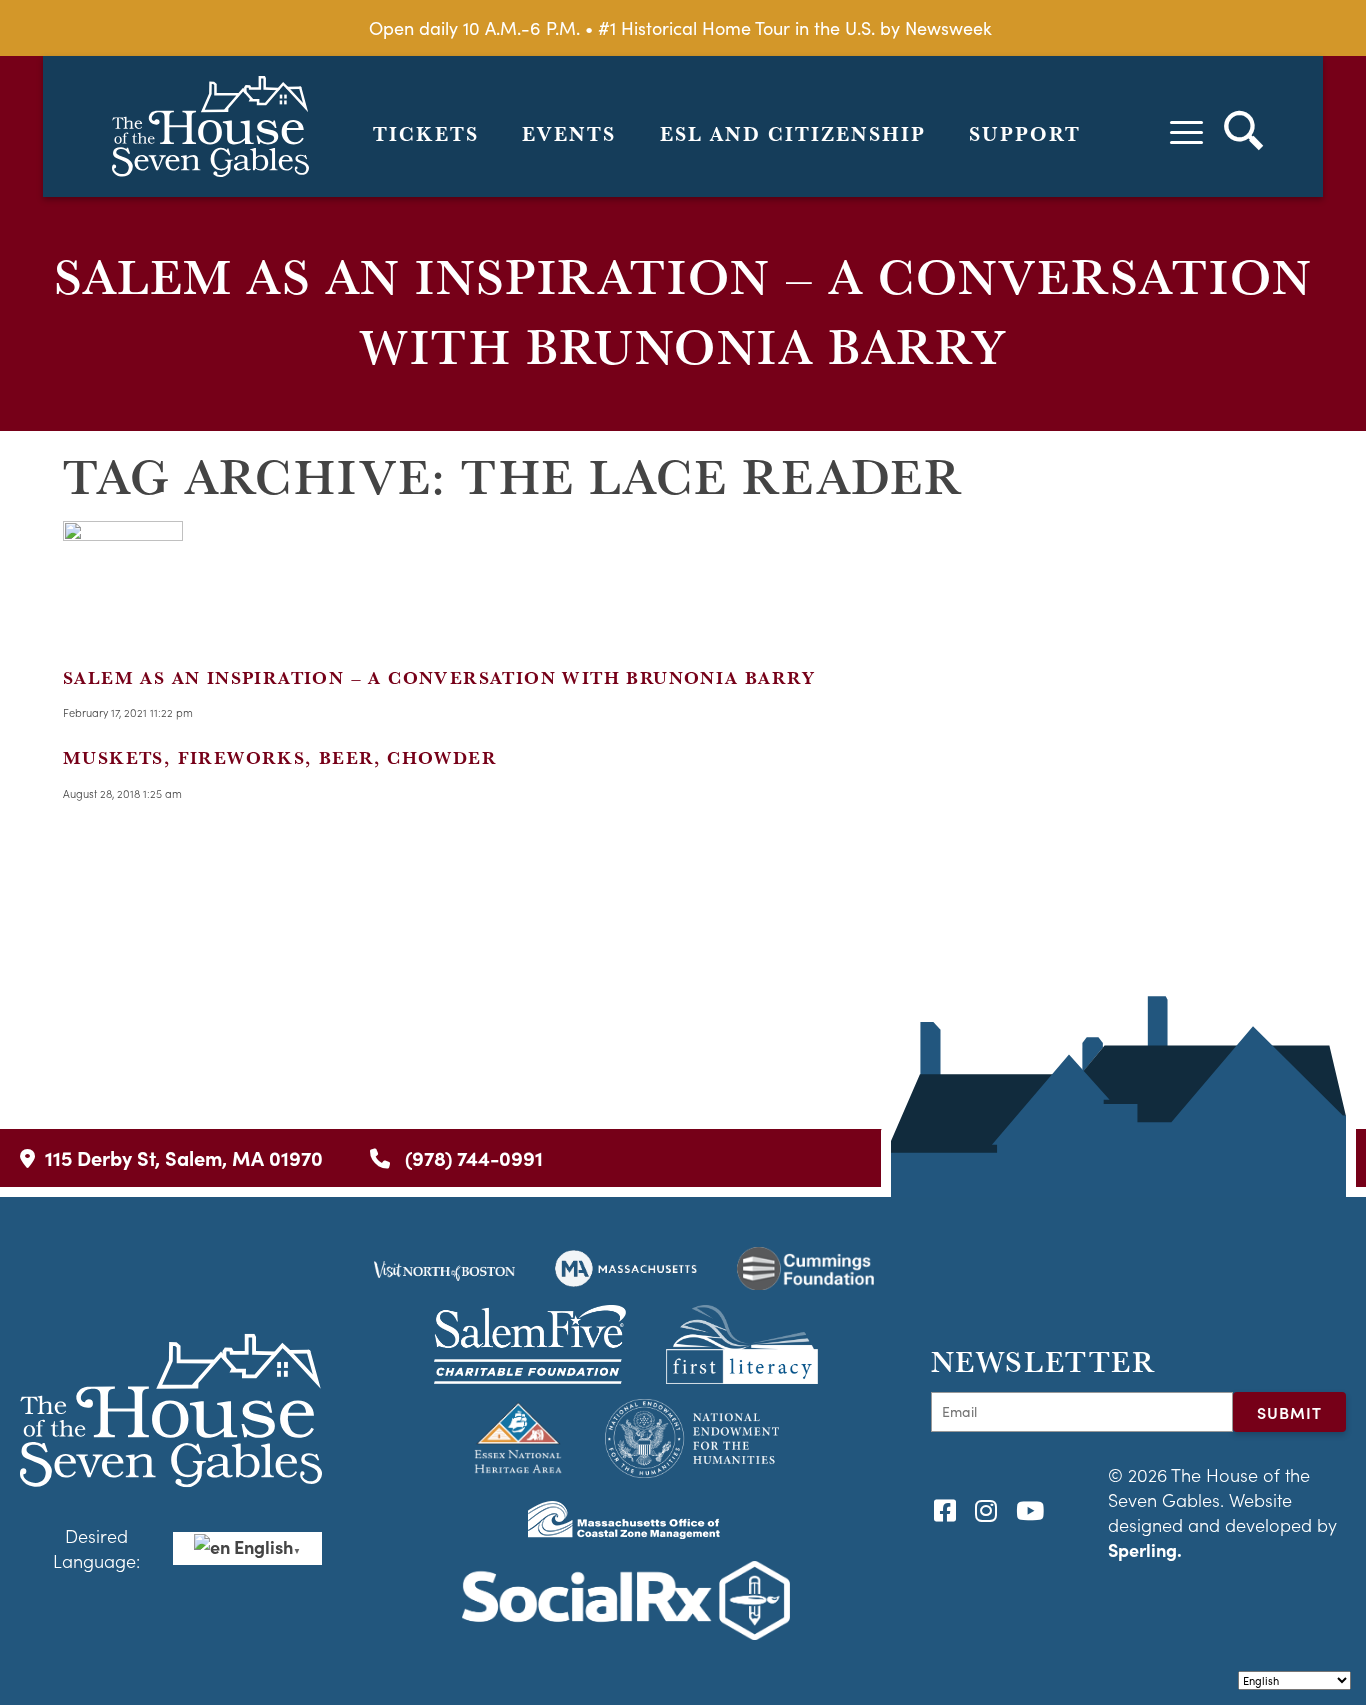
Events (569, 134)
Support (1025, 134)
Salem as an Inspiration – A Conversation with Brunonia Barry (439, 677)
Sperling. (1145, 1549)
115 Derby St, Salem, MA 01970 (184, 1157)
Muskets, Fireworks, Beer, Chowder (279, 757)
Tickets (426, 134)
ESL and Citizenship (793, 134)
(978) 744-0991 (471, 1157)
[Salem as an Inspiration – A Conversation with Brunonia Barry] (123, 627)
